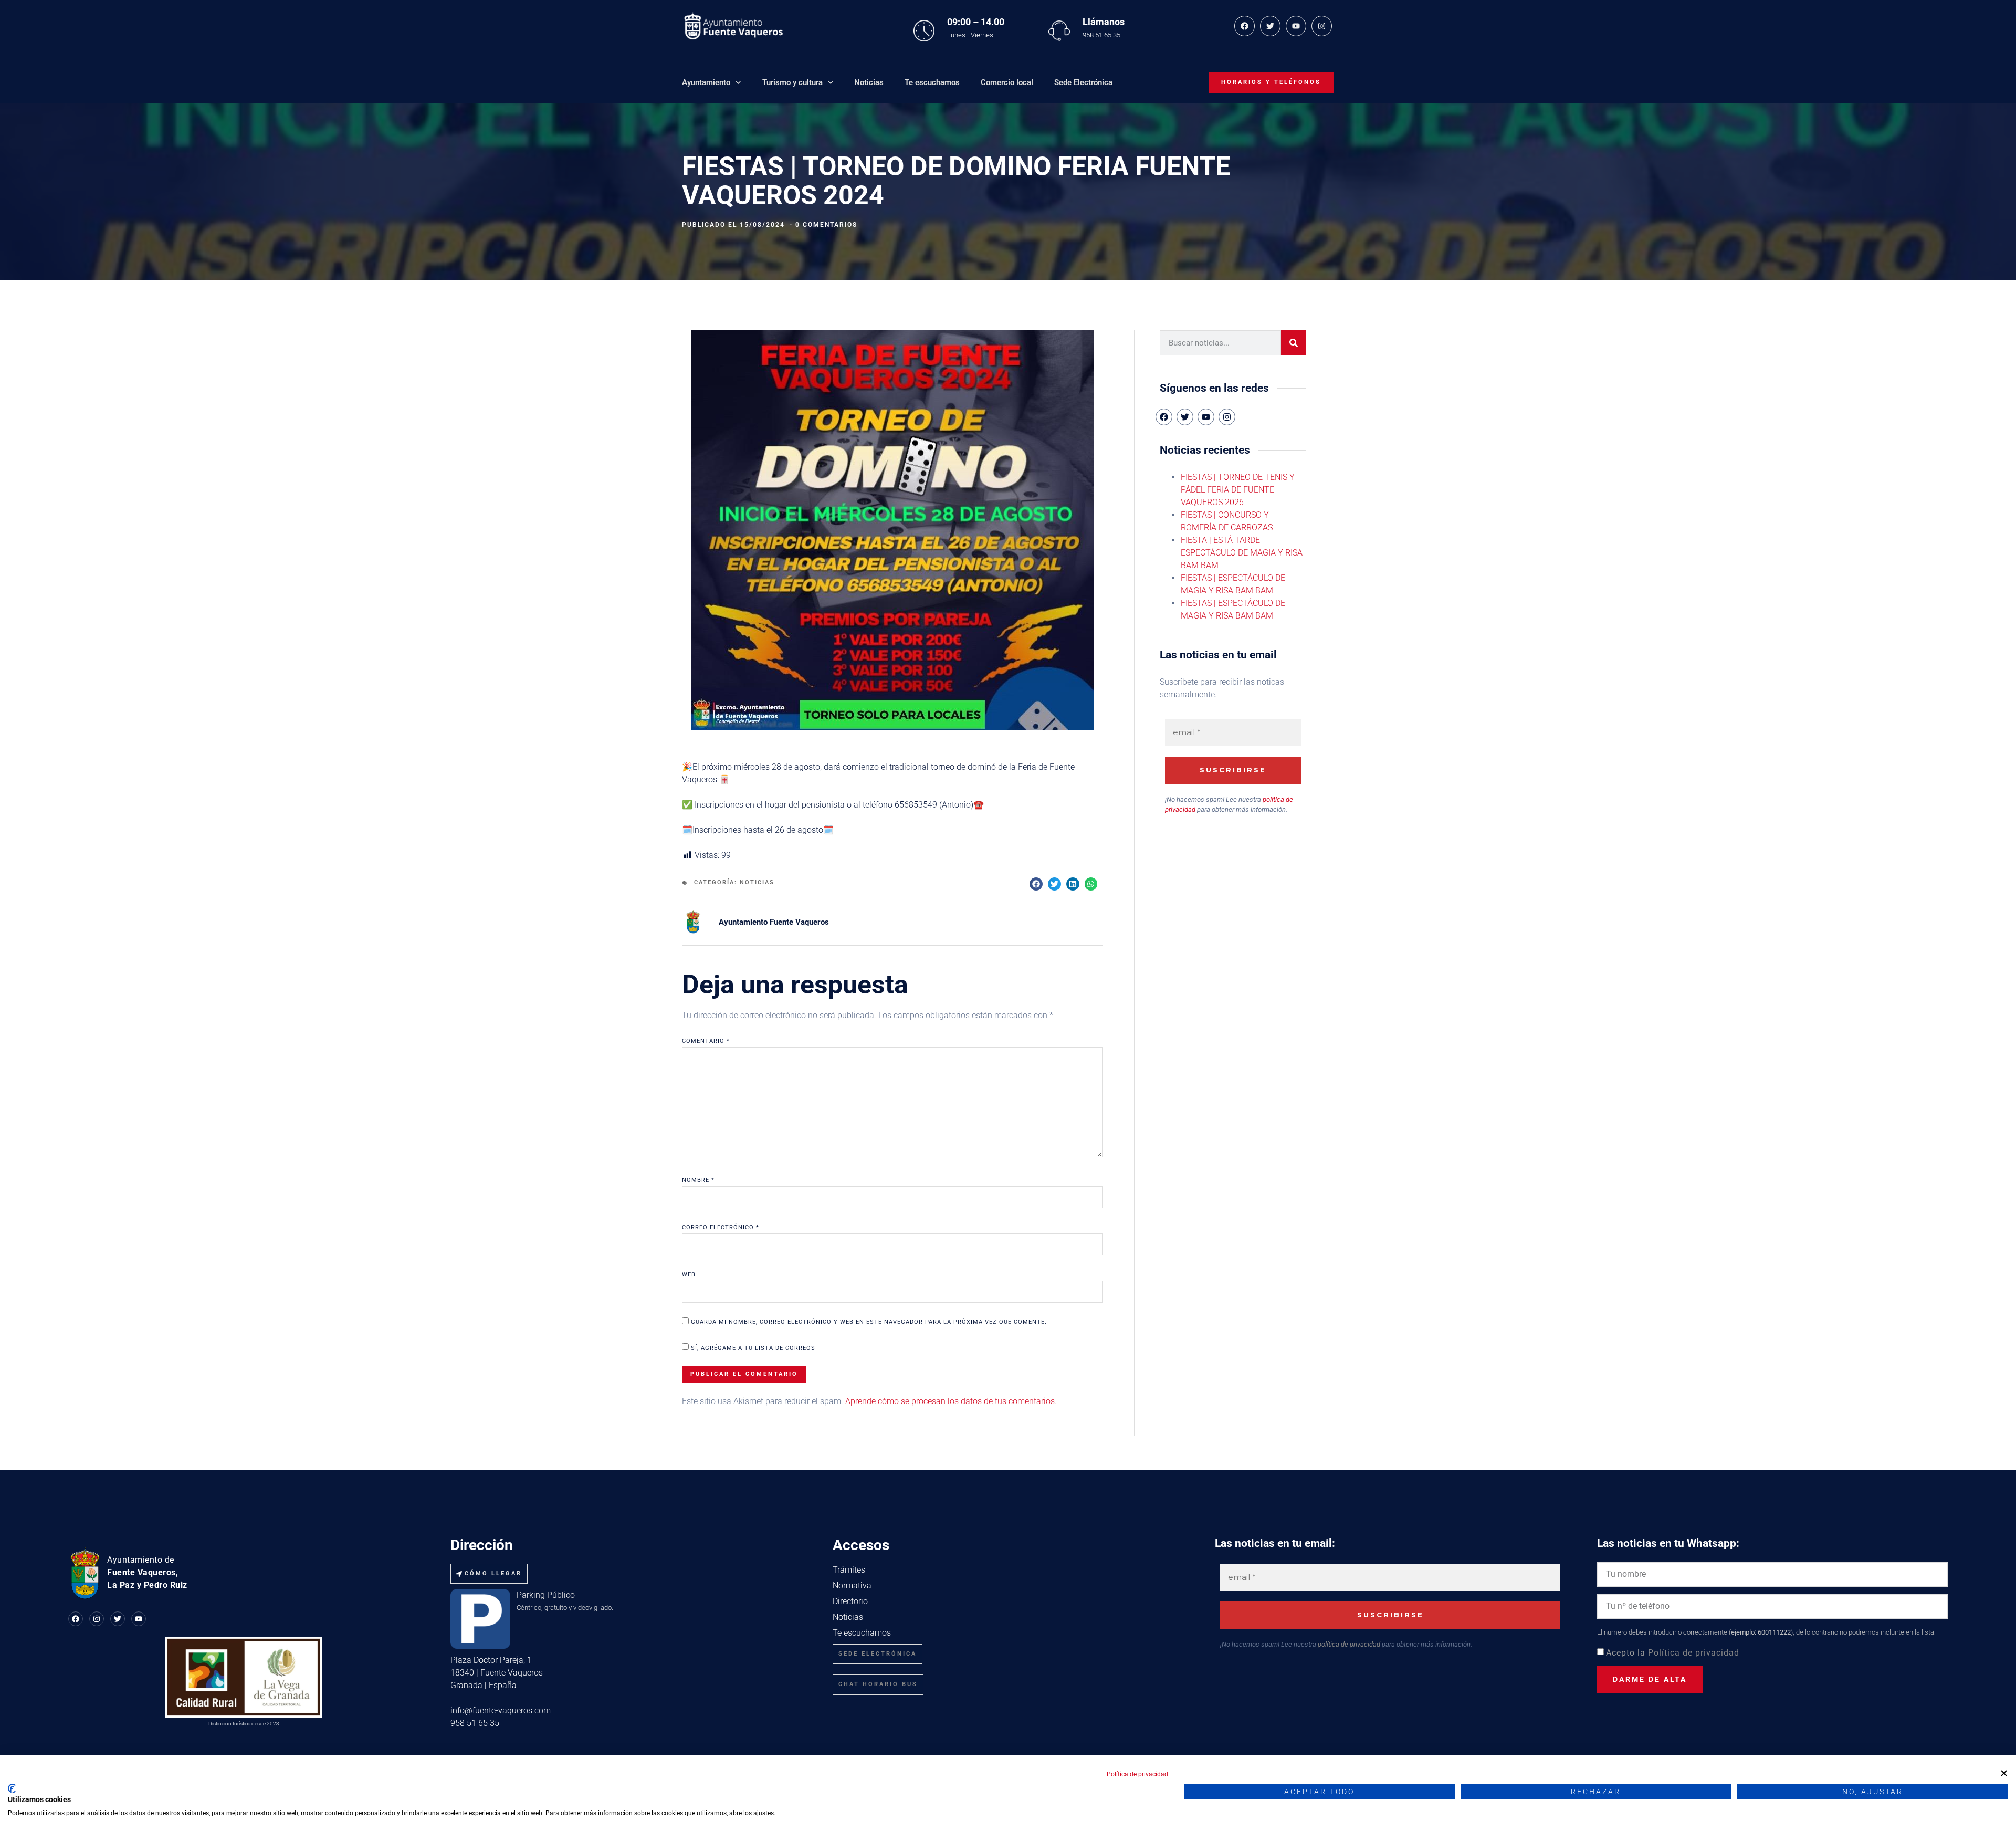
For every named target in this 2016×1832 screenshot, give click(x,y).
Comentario (706, 1041)
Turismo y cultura (792, 82)
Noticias (869, 82)
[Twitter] (1270, 26)
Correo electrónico (721, 1227)
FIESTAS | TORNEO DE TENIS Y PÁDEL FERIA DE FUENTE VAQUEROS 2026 (1238, 490)
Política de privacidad (1694, 1653)
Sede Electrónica (1083, 82)
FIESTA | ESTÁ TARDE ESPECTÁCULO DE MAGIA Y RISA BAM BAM (1242, 553)
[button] (1036, 884)
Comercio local (1007, 82)
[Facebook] (1245, 26)
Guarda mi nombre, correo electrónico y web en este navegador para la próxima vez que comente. (869, 1322)
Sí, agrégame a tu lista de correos (752, 1348)
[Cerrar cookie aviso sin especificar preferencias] (2004, 1773)
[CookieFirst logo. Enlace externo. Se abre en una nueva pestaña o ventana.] (12, 1788)
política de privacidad (1349, 1644)
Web (689, 1275)
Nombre (698, 1180)
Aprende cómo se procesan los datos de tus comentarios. (951, 1401)
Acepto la (1673, 1653)
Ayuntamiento (706, 82)
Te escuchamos (932, 82)
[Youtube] (1296, 26)
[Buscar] (1294, 343)
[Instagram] (1322, 26)
